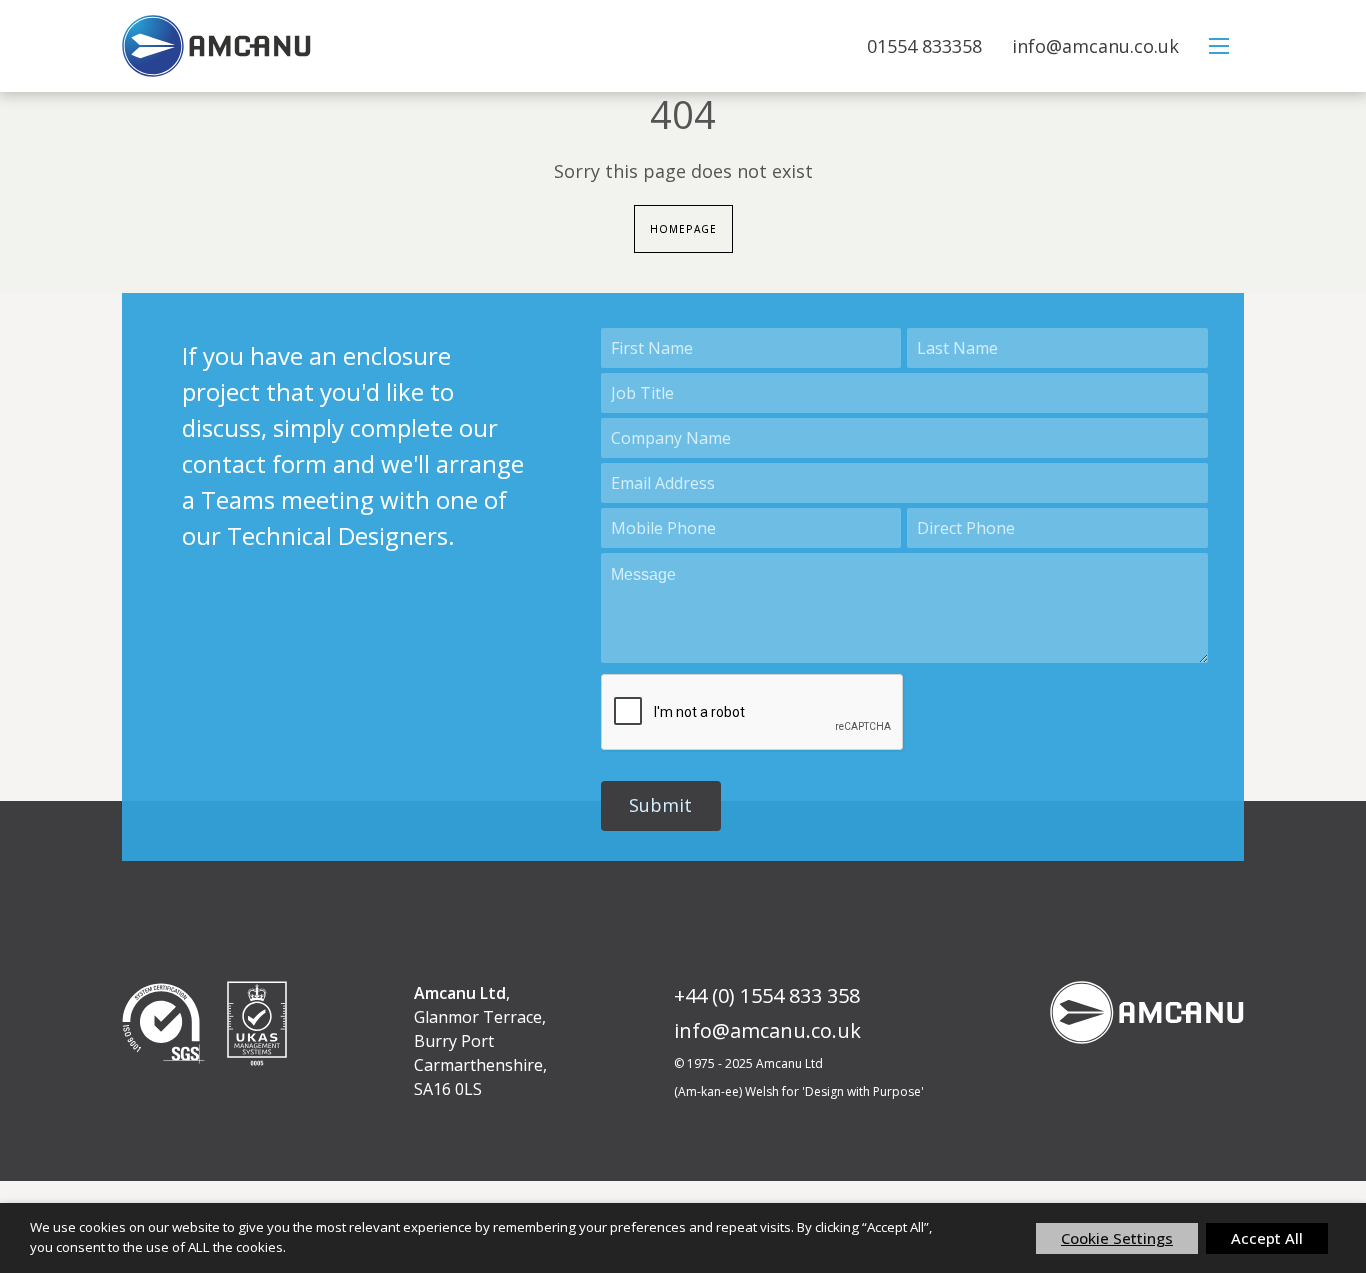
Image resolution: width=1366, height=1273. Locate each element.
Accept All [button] (1267, 1238)
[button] (661, 806)
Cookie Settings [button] (1117, 1238)
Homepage (683, 229)
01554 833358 (924, 46)
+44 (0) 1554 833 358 (767, 995)
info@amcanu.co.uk (1095, 46)
